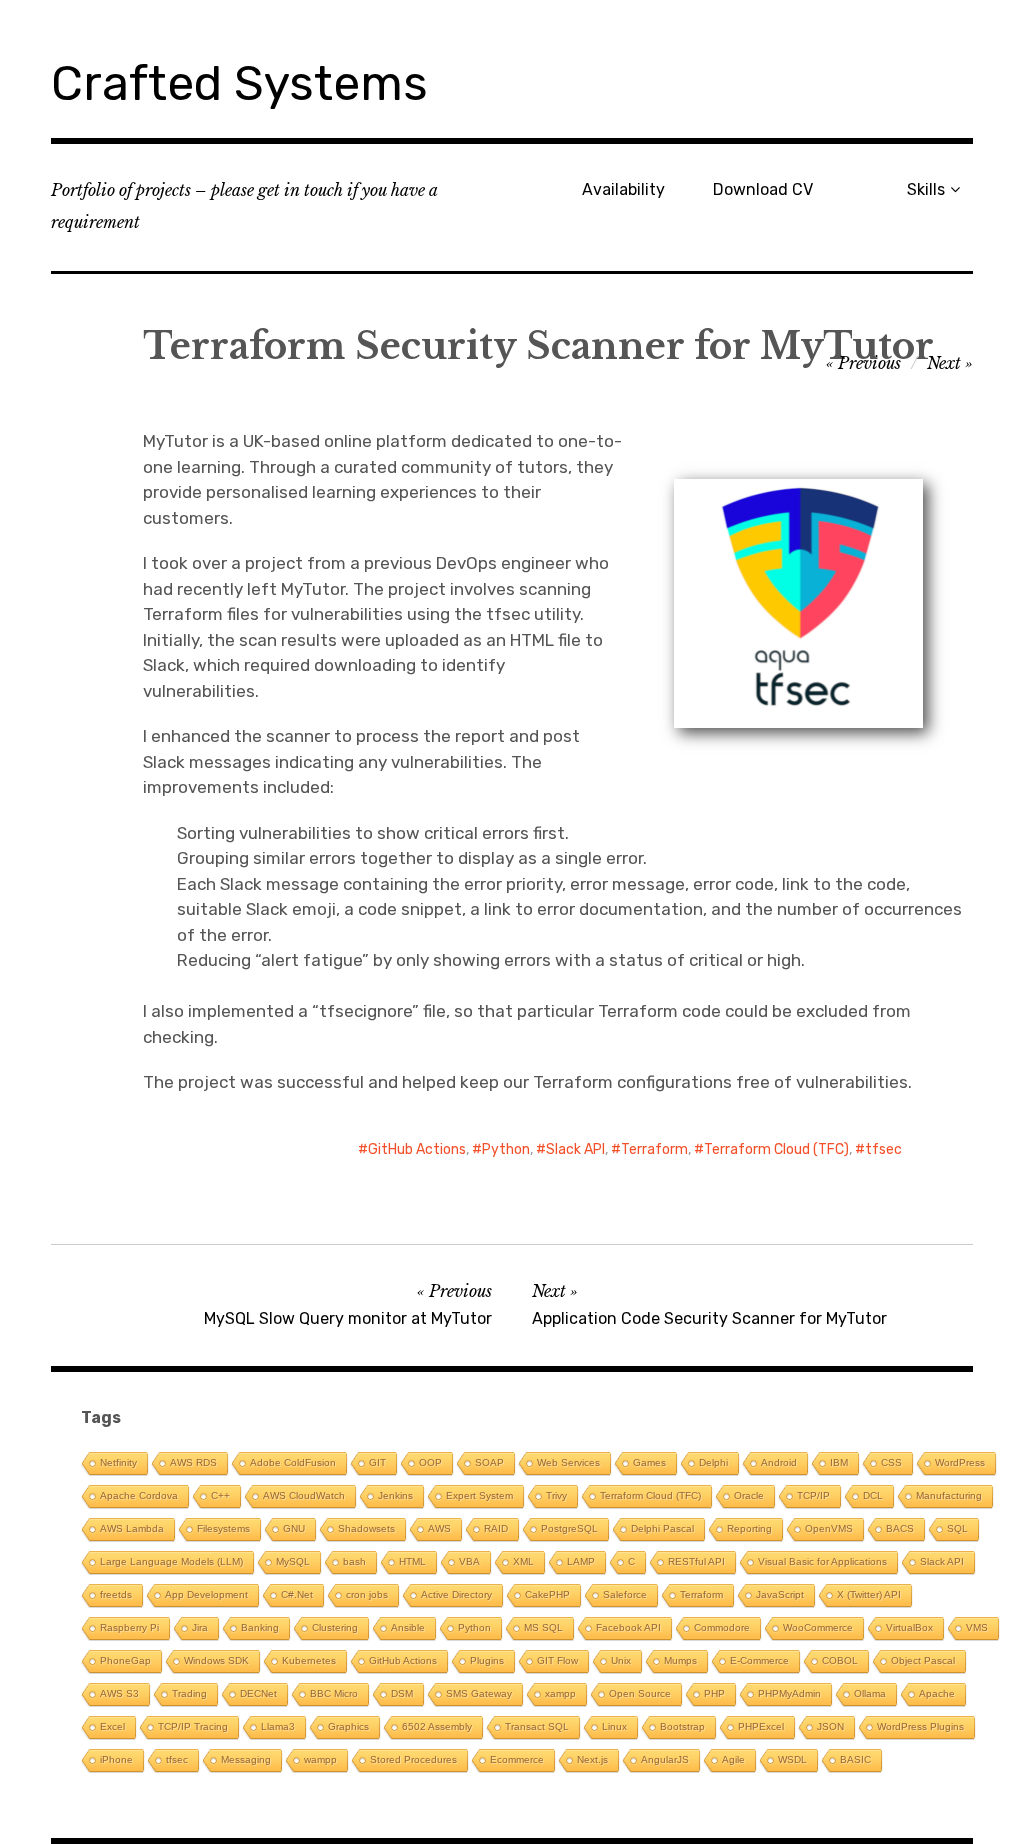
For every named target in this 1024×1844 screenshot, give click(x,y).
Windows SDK (216, 1660)
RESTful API (696, 1561)
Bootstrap (682, 1726)
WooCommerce (818, 1627)
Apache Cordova (139, 1495)
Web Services (568, 1462)
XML (523, 1561)
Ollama (870, 1693)
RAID (496, 1528)
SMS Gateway (479, 1693)
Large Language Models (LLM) (171, 1561)
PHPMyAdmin (789, 1693)
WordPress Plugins (920, 1726)
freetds (116, 1594)
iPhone (116, 1759)
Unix (621, 1660)
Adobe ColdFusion (293, 1462)
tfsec (883, 1149)
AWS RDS (193, 1462)
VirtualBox (909, 1627)
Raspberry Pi (129, 1627)
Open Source (640, 1693)
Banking (260, 1627)
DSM (402, 1693)
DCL (873, 1495)
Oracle (749, 1495)
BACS (900, 1528)
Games (649, 1462)
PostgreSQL (569, 1528)
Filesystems (223, 1528)
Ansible (408, 1627)
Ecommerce (517, 1759)
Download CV (763, 189)
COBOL (840, 1660)
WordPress (960, 1462)
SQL (957, 1528)
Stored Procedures (413, 1759)
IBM (839, 1462)
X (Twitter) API (869, 1594)
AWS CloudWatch (304, 1495)
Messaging (246, 1759)
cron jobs (367, 1594)
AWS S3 (119, 1693)
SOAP (489, 1462)
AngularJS (665, 1759)
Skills (926, 189)
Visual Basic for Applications (822, 1561)
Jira (200, 1627)
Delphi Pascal (662, 1528)
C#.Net (297, 1594)
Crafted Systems (239, 83)
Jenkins (395, 1495)
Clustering (335, 1627)
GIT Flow (557, 1660)
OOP (430, 1462)
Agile (733, 1759)
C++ (220, 1495)
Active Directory (456, 1594)
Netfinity (118, 1462)
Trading (189, 1693)
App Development (206, 1594)
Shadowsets (366, 1528)
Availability (623, 189)
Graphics (348, 1726)
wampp (320, 1759)
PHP (714, 1693)
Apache (937, 1693)
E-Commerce (759, 1660)
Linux (614, 1726)
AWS (439, 1528)
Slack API (575, 1149)
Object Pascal (923, 1660)
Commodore (722, 1627)
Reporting (749, 1528)
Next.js (592, 1759)
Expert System (479, 1495)
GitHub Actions (417, 1149)
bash (354, 1561)
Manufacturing (949, 1495)
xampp (560, 1693)
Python (506, 1149)
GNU (294, 1528)
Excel (112, 1726)
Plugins (487, 1660)
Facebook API (628, 1627)
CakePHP (547, 1594)
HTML (412, 1561)
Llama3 (278, 1726)
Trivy (556, 1495)
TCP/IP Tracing (193, 1726)
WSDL (792, 1759)
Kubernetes (309, 1660)
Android (779, 1462)
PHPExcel (761, 1726)
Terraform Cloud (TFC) (776, 1149)
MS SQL (543, 1627)
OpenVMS (829, 1528)
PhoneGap (125, 1660)
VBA (469, 1561)
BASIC (855, 1759)
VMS (977, 1627)
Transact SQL (537, 1726)
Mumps (680, 1660)
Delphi (713, 1462)
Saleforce (625, 1594)
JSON (830, 1726)
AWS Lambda (132, 1528)
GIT (377, 1462)
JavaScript (780, 1594)
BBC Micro (334, 1693)
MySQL (293, 1561)
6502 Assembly (437, 1726)
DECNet (258, 1693)
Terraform (654, 1149)
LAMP (581, 1561)
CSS (891, 1462)
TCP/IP (813, 1495)
